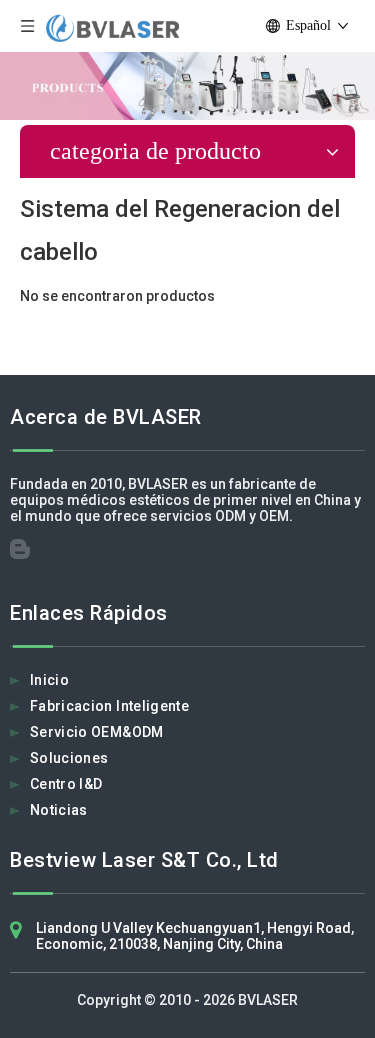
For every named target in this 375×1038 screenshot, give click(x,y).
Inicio (49, 680)
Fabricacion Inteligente (109, 706)
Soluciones (69, 758)
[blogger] (26, 554)
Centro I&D (66, 784)
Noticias (59, 810)
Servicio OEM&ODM (97, 732)
